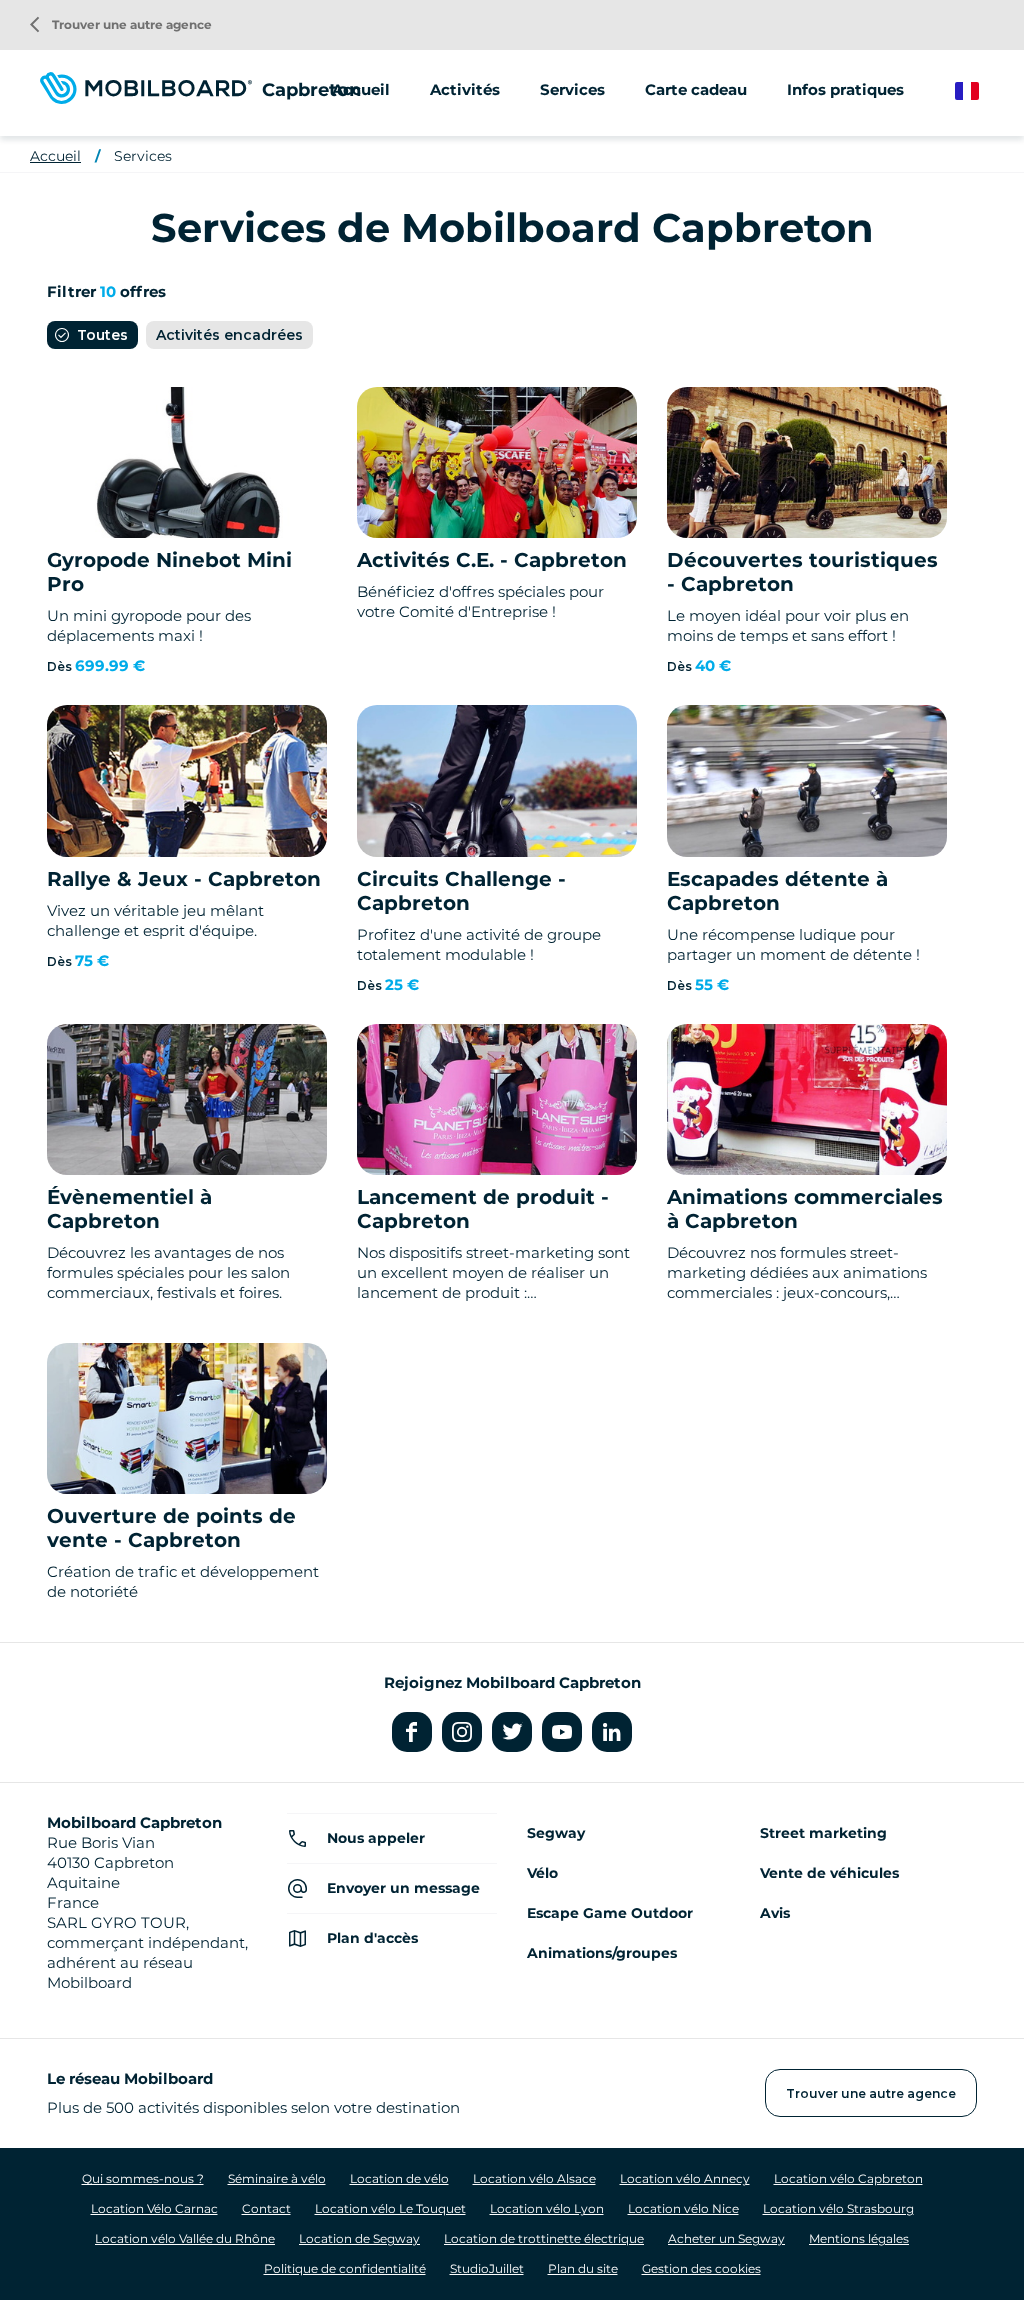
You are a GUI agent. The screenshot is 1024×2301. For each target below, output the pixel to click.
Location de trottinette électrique (544, 2238)
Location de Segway (359, 2238)
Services (143, 156)
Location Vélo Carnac (154, 2208)
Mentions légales (859, 2238)
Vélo (542, 1873)
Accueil (361, 89)
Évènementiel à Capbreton (129, 1209)
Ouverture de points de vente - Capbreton (171, 1528)
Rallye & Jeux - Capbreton (184, 879)
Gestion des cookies (701, 2268)
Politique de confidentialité (345, 2268)
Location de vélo (399, 2178)
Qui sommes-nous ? (143, 2178)
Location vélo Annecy (685, 2178)
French (981, 91)
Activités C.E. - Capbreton (492, 560)
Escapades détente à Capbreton (777, 891)
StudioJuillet (487, 2268)
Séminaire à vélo (277, 2178)
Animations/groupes (602, 1953)
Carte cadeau (696, 89)
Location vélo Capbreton (848, 2178)
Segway (556, 1833)
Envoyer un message (403, 1888)
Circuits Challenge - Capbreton (461, 891)
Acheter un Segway (726, 2238)
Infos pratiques (845, 89)
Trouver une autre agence (121, 24)
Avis (775, 1913)
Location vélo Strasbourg (838, 2208)
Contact (266, 2208)
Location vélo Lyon (547, 2208)
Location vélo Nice (683, 2208)
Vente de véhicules (829, 1873)
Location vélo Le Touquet (390, 2208)
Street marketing (823, 1833)
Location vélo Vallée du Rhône (185, 2238)
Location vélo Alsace (534, 2178)
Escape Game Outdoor (610, 1913)
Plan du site (583, 2268)
